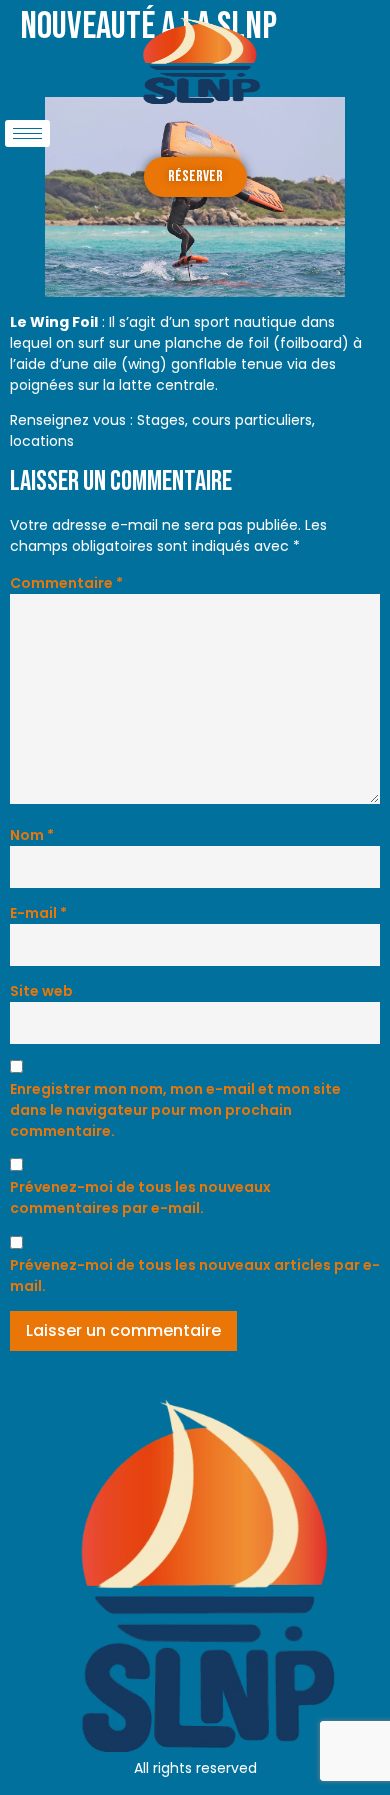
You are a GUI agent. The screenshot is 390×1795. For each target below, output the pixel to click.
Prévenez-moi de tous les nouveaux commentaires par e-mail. (140, 1197)
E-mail (38, 913)
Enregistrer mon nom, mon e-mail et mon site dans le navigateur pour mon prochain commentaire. (175, 1110)
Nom (32, 835)
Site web (41, 991)
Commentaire (66, 583)
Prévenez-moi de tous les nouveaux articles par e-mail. (195, 1275)
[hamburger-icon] (27, 133)
